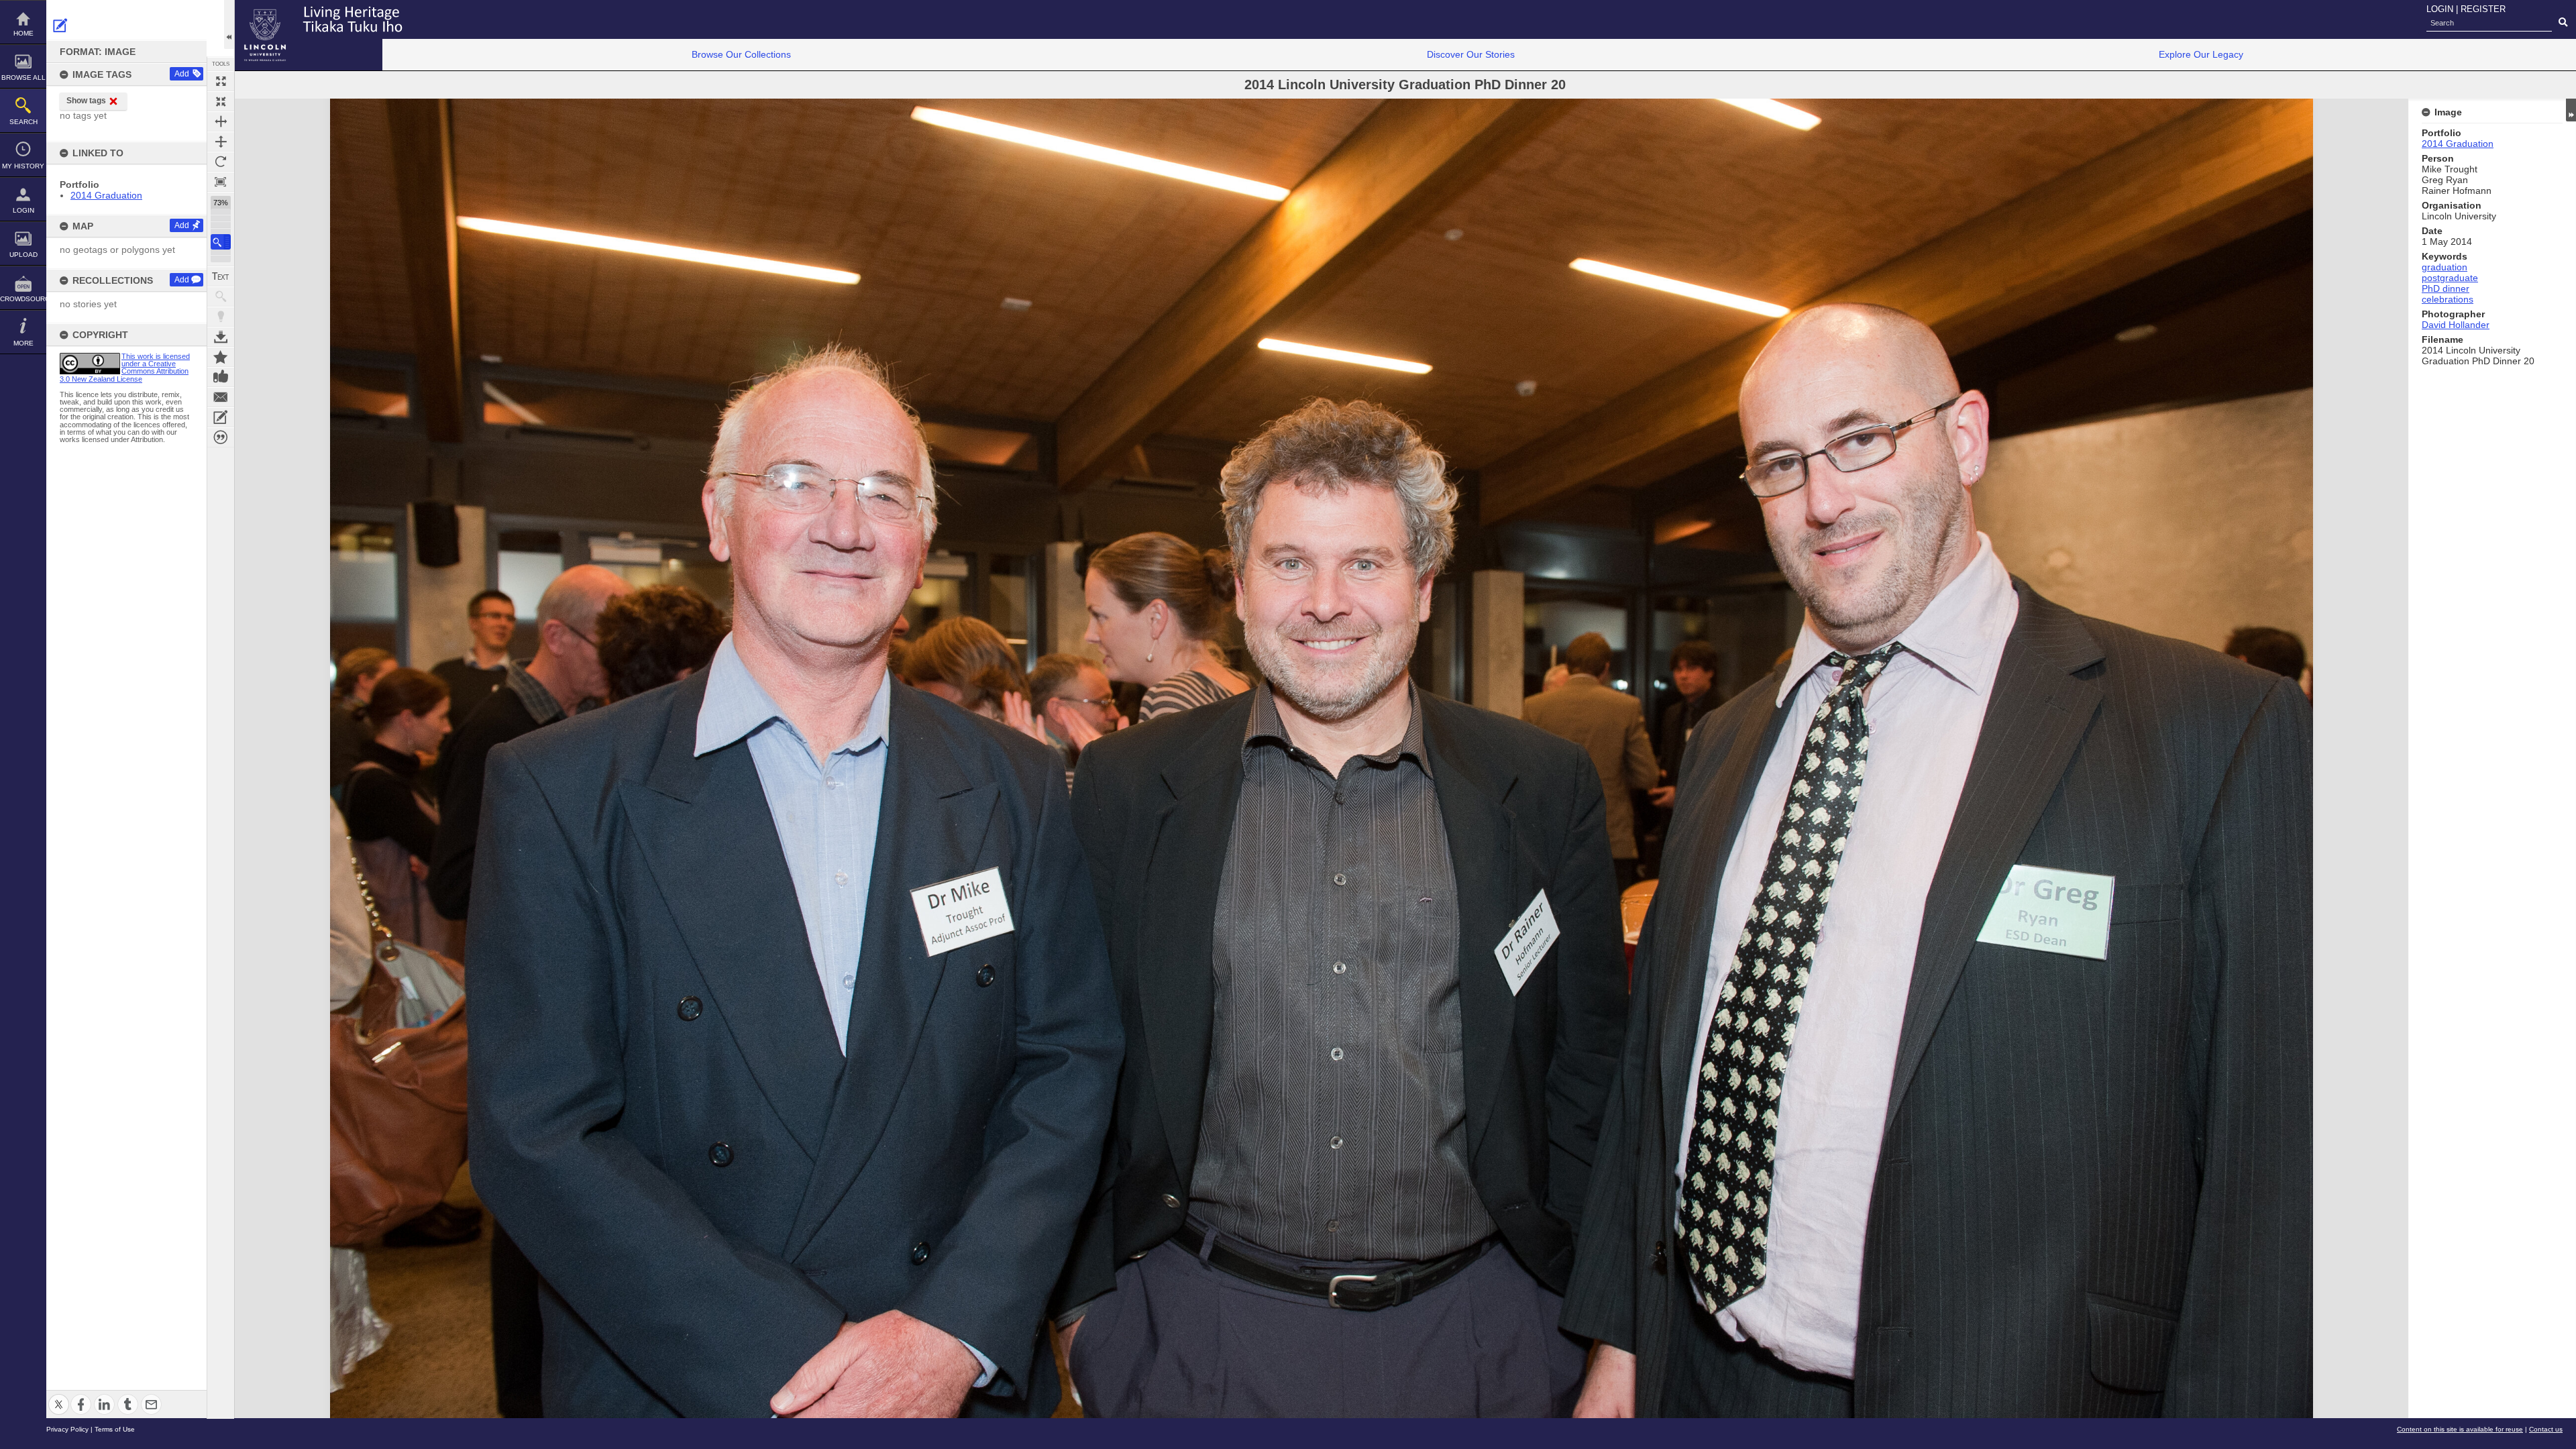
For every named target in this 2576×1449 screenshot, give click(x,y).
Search (23, 122)
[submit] (2563, 23)
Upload (23, 255)
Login (23, 210)
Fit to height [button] (221, 142)
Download (221, 337)
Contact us (2546, 1429)
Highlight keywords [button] (221, 317)
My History (23, 166)
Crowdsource (23, 299)
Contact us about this (221, 397)
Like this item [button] (221, 377)
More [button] (23, 343)
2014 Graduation (106, 195)
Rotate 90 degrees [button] (221, 162)
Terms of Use (115, 1429)
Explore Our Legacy (2201, 54)
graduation (2445, 267)
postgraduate (2450, 278)
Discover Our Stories (1471, 54)
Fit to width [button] (221, 121)
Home (23, 33)
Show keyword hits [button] (221, 297)
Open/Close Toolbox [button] (229, 24)
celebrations (2448, 299)
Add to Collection (221, 357)
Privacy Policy (67, 1429)
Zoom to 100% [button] (221, 182)
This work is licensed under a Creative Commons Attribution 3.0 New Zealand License (125, 368)
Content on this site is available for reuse (2460, 1429)
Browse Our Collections (741, 54)
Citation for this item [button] (221, 437)
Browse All (23, 77)
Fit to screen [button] (221, 101)
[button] (221, 242)
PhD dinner (2446, 288)
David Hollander (2456, 325)
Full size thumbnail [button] (221, 81)
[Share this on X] (59, 1396)
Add (182, 74)
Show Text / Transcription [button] (221, 276)
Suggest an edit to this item (60, 25)
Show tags (86, 101)
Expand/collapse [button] (2571, 110)
